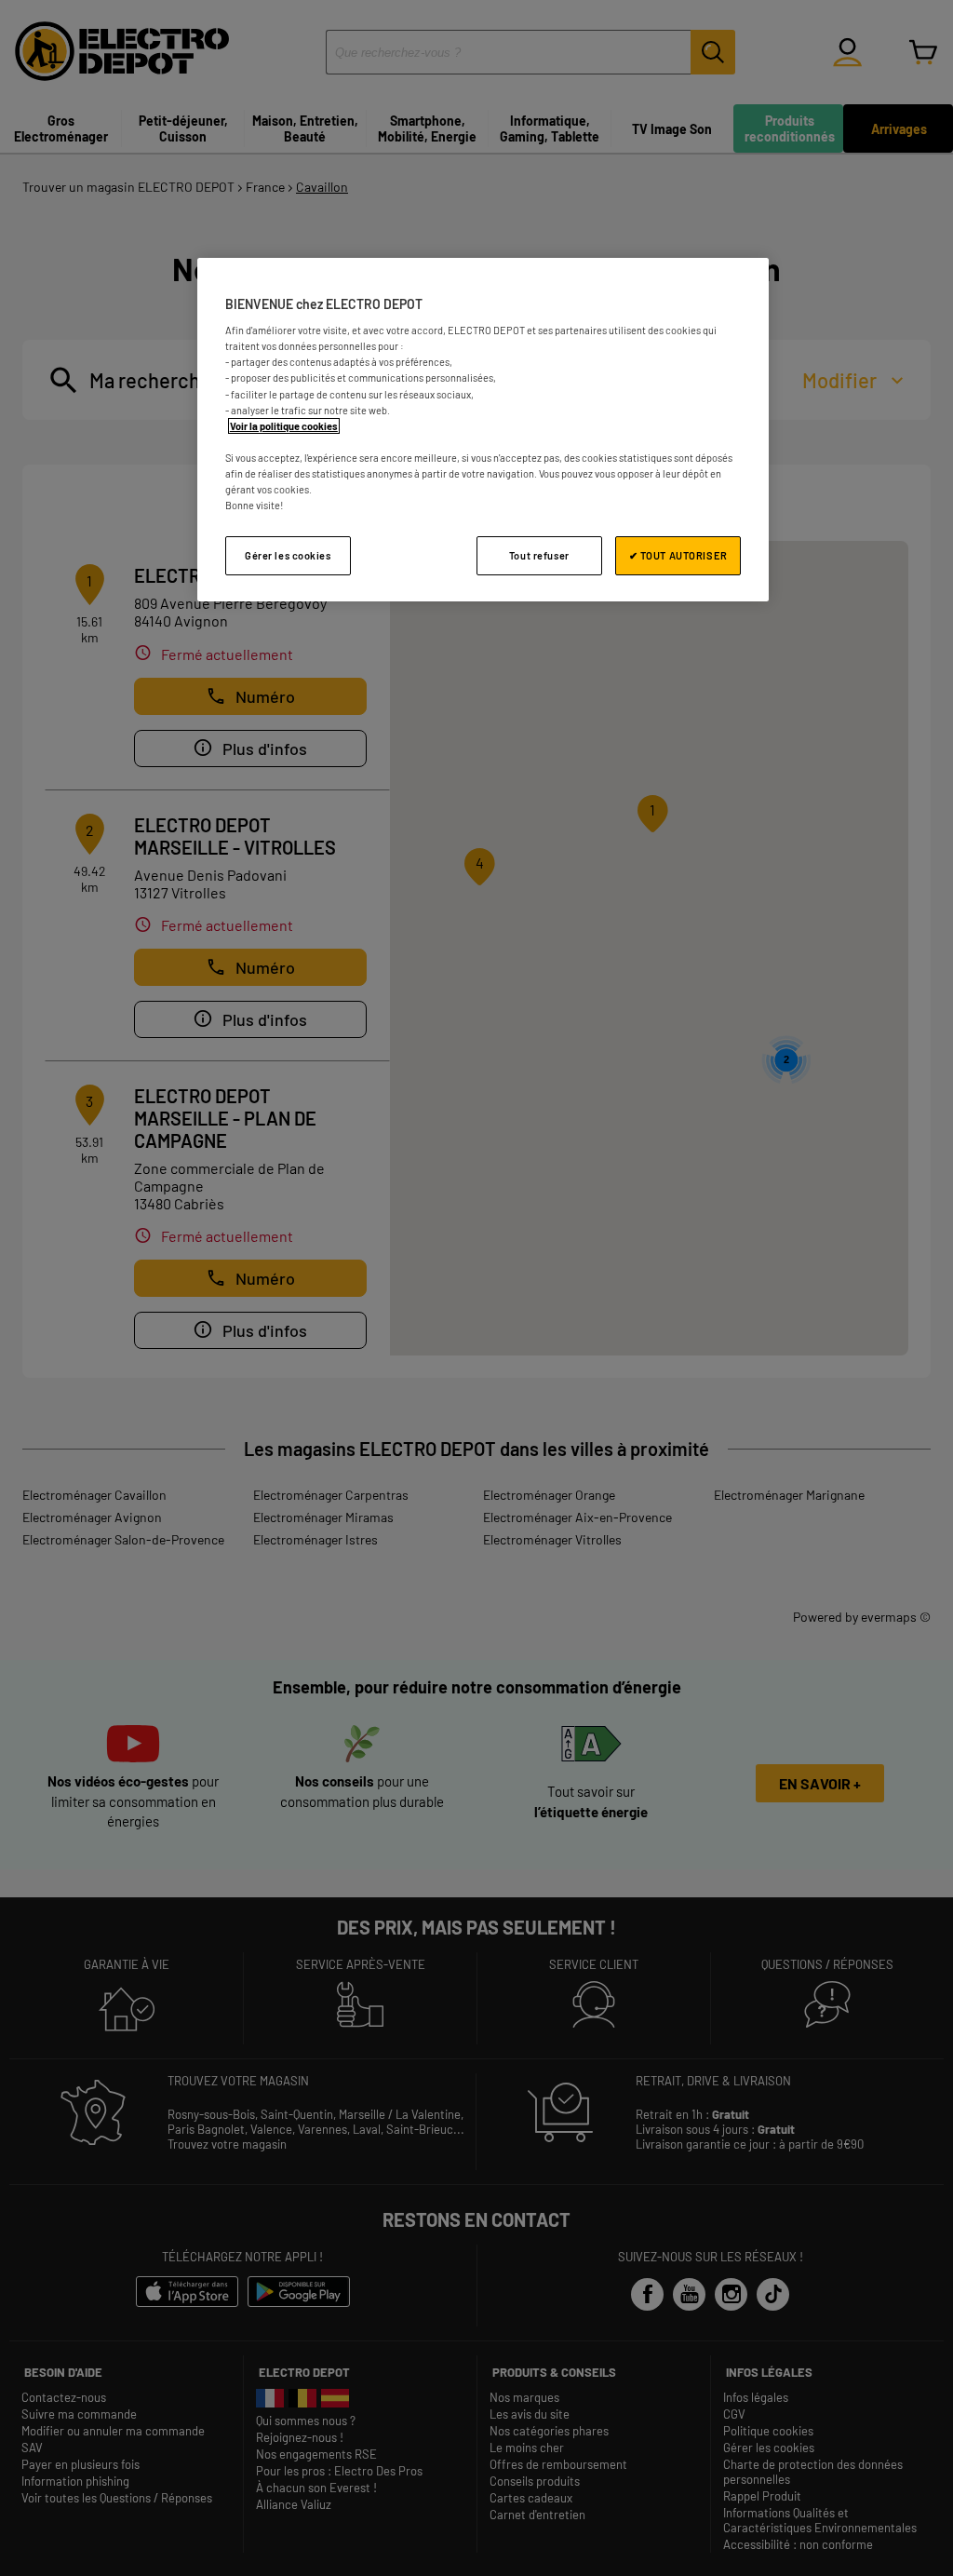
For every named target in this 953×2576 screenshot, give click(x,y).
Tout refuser (539, 555)
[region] (483, 430)
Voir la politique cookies (284, 426)
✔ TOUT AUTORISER (678, 555)
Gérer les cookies (288, 555)
